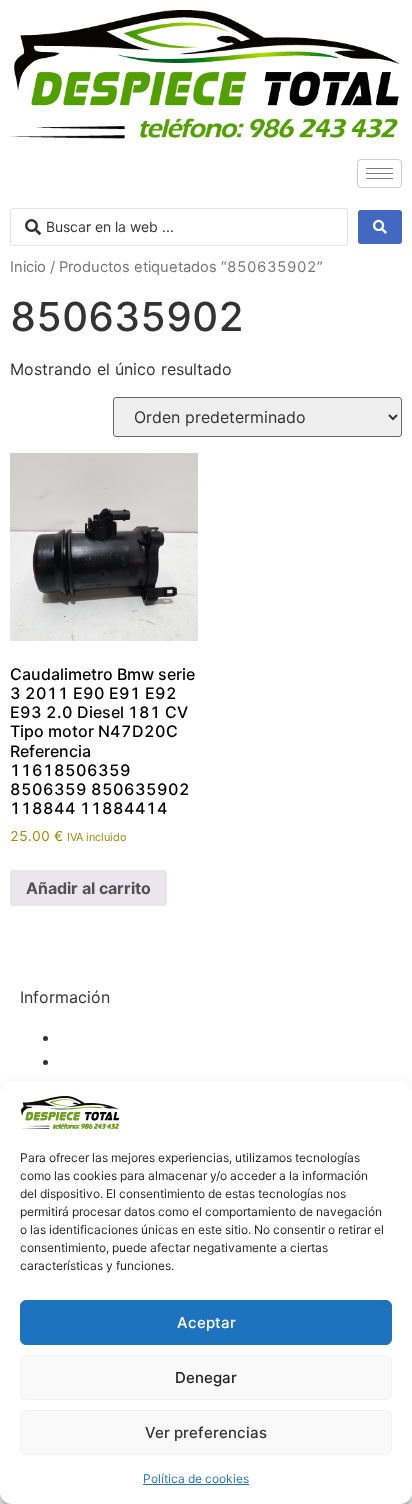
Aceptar (206, 1322)
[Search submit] (380, 227)
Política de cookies (196, 1478)
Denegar (206, 1377)
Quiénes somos (117, 1037)
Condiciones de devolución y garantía (203, 1061)
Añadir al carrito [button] (88, 888)
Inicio (28, 267)
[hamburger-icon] (379, 173)
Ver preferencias (206, 1432)
